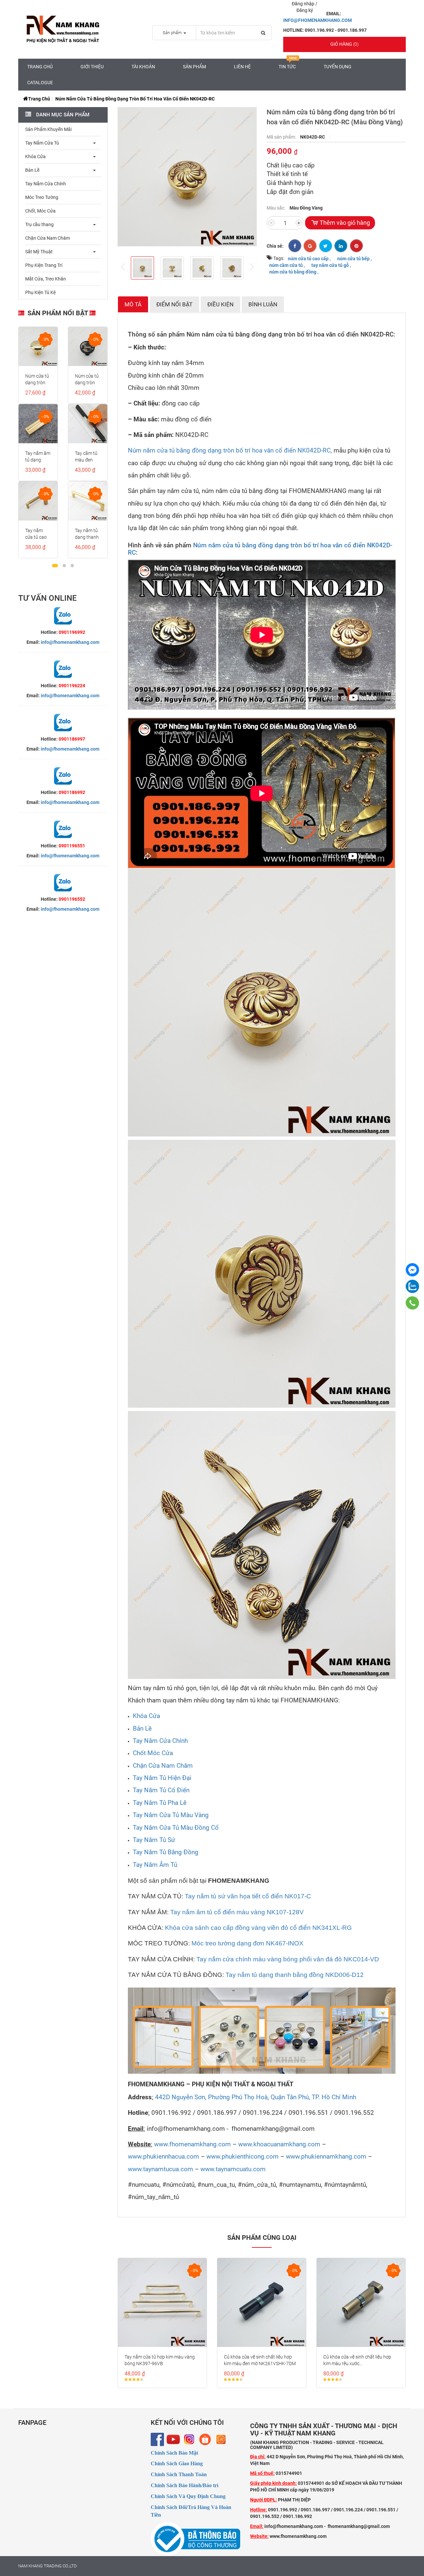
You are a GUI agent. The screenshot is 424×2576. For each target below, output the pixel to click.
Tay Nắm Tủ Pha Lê (160, 1803)
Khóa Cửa (35, 156)
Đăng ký (305, 10)
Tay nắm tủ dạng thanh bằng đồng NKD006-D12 (295, 1975)
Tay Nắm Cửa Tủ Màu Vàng (171, 1815)
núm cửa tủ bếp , (354, 258)
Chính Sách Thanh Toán (179, 2474)
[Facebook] (157, 2439)
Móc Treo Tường (42, 197)
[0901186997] (413, 1303)
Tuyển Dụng (338, 67)
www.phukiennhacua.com (163, 2157)
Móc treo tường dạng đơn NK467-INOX (247, 1943)
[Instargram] (189, 2439)
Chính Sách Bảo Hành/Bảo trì (185, 2485)
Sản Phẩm (194, 67)
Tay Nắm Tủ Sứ (154, 1840)
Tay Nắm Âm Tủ (155, 1865)
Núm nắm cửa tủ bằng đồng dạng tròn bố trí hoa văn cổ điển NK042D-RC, (230, 451)
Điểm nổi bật (174, 304)
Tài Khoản (143, 67)
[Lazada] (221, 2439)
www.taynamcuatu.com (233, 2169)
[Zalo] (412, 1286)
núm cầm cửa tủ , (287, 265)
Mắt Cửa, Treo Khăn (46, 279)
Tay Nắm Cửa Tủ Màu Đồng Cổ (176, 1828)
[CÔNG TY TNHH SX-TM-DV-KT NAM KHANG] (412, 1270)
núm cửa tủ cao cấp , (309, 258)
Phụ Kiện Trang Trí (44, 265)
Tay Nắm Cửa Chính (46, 184)
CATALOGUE (40, 83)
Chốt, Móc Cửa (40, 211)
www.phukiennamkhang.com (326, 2157)
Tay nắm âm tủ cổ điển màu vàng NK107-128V (237, 1912)
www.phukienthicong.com (242, 2157)
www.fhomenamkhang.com (192, 2144)
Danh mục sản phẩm (62, 115)
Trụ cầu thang (39, 224)
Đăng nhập (304, 4)
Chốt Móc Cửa (153, 1753)
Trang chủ (40, 67)
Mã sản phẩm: (282, 137)
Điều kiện (220, 304)
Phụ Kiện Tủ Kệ (40, 292)
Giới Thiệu (92, 67)
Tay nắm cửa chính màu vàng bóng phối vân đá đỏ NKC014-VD (288, 1959)
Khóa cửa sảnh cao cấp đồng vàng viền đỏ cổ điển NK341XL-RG (258, 1928)
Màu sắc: (276, 208)
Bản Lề (32, 170)
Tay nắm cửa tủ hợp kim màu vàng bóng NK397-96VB (160, 2360)
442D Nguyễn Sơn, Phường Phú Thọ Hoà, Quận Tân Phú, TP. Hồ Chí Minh (256, 2097)
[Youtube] (173, 2439)
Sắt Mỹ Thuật (39, 252)
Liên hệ (242, 67)
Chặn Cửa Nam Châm (48, 238)
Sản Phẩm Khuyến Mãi (48, 129)
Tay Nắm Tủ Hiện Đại (162, 1778)
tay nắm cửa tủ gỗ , (331, 265)
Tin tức (287, 67)
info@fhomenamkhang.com (70, 642)
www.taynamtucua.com (160, 2169)
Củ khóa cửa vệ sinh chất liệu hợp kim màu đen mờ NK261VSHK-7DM (260, 2360)
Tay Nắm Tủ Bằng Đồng (166, 1852)
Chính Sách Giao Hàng (177, 2463)
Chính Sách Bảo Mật (174, 2453)
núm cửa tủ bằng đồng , (294, 272)
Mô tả (133, 304)
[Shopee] (205, 2439)
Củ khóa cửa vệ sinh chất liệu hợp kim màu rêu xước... (357, 2360)
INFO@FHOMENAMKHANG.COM (318, 20)
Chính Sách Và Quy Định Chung (188, 2496)
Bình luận (263, 304)
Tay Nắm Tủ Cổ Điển (161, 1790)
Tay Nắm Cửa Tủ (42, 143)
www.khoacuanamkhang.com (279, 2144)
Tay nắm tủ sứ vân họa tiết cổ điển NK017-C (248, 1896)
